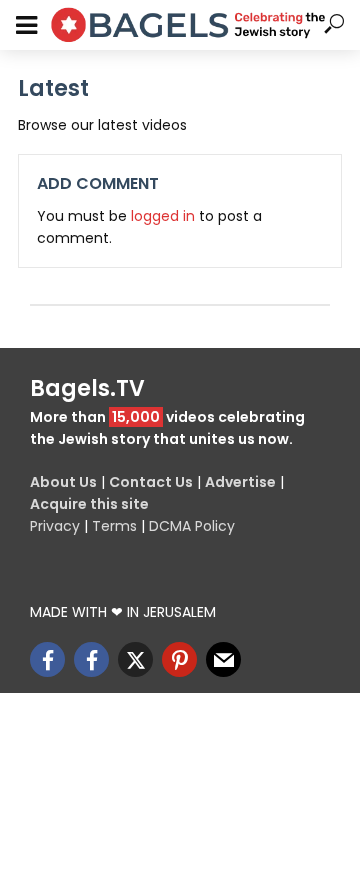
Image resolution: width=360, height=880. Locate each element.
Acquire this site (89, 504)
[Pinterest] (179, 659)
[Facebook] (47, 659)
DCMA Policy (192, 526)
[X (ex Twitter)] (135, 659)
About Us (63, 482)
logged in (163, 216)
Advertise (240, 482)
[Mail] (223, 659)
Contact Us (151, 482)
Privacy (55, 526)
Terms (114, 526)
